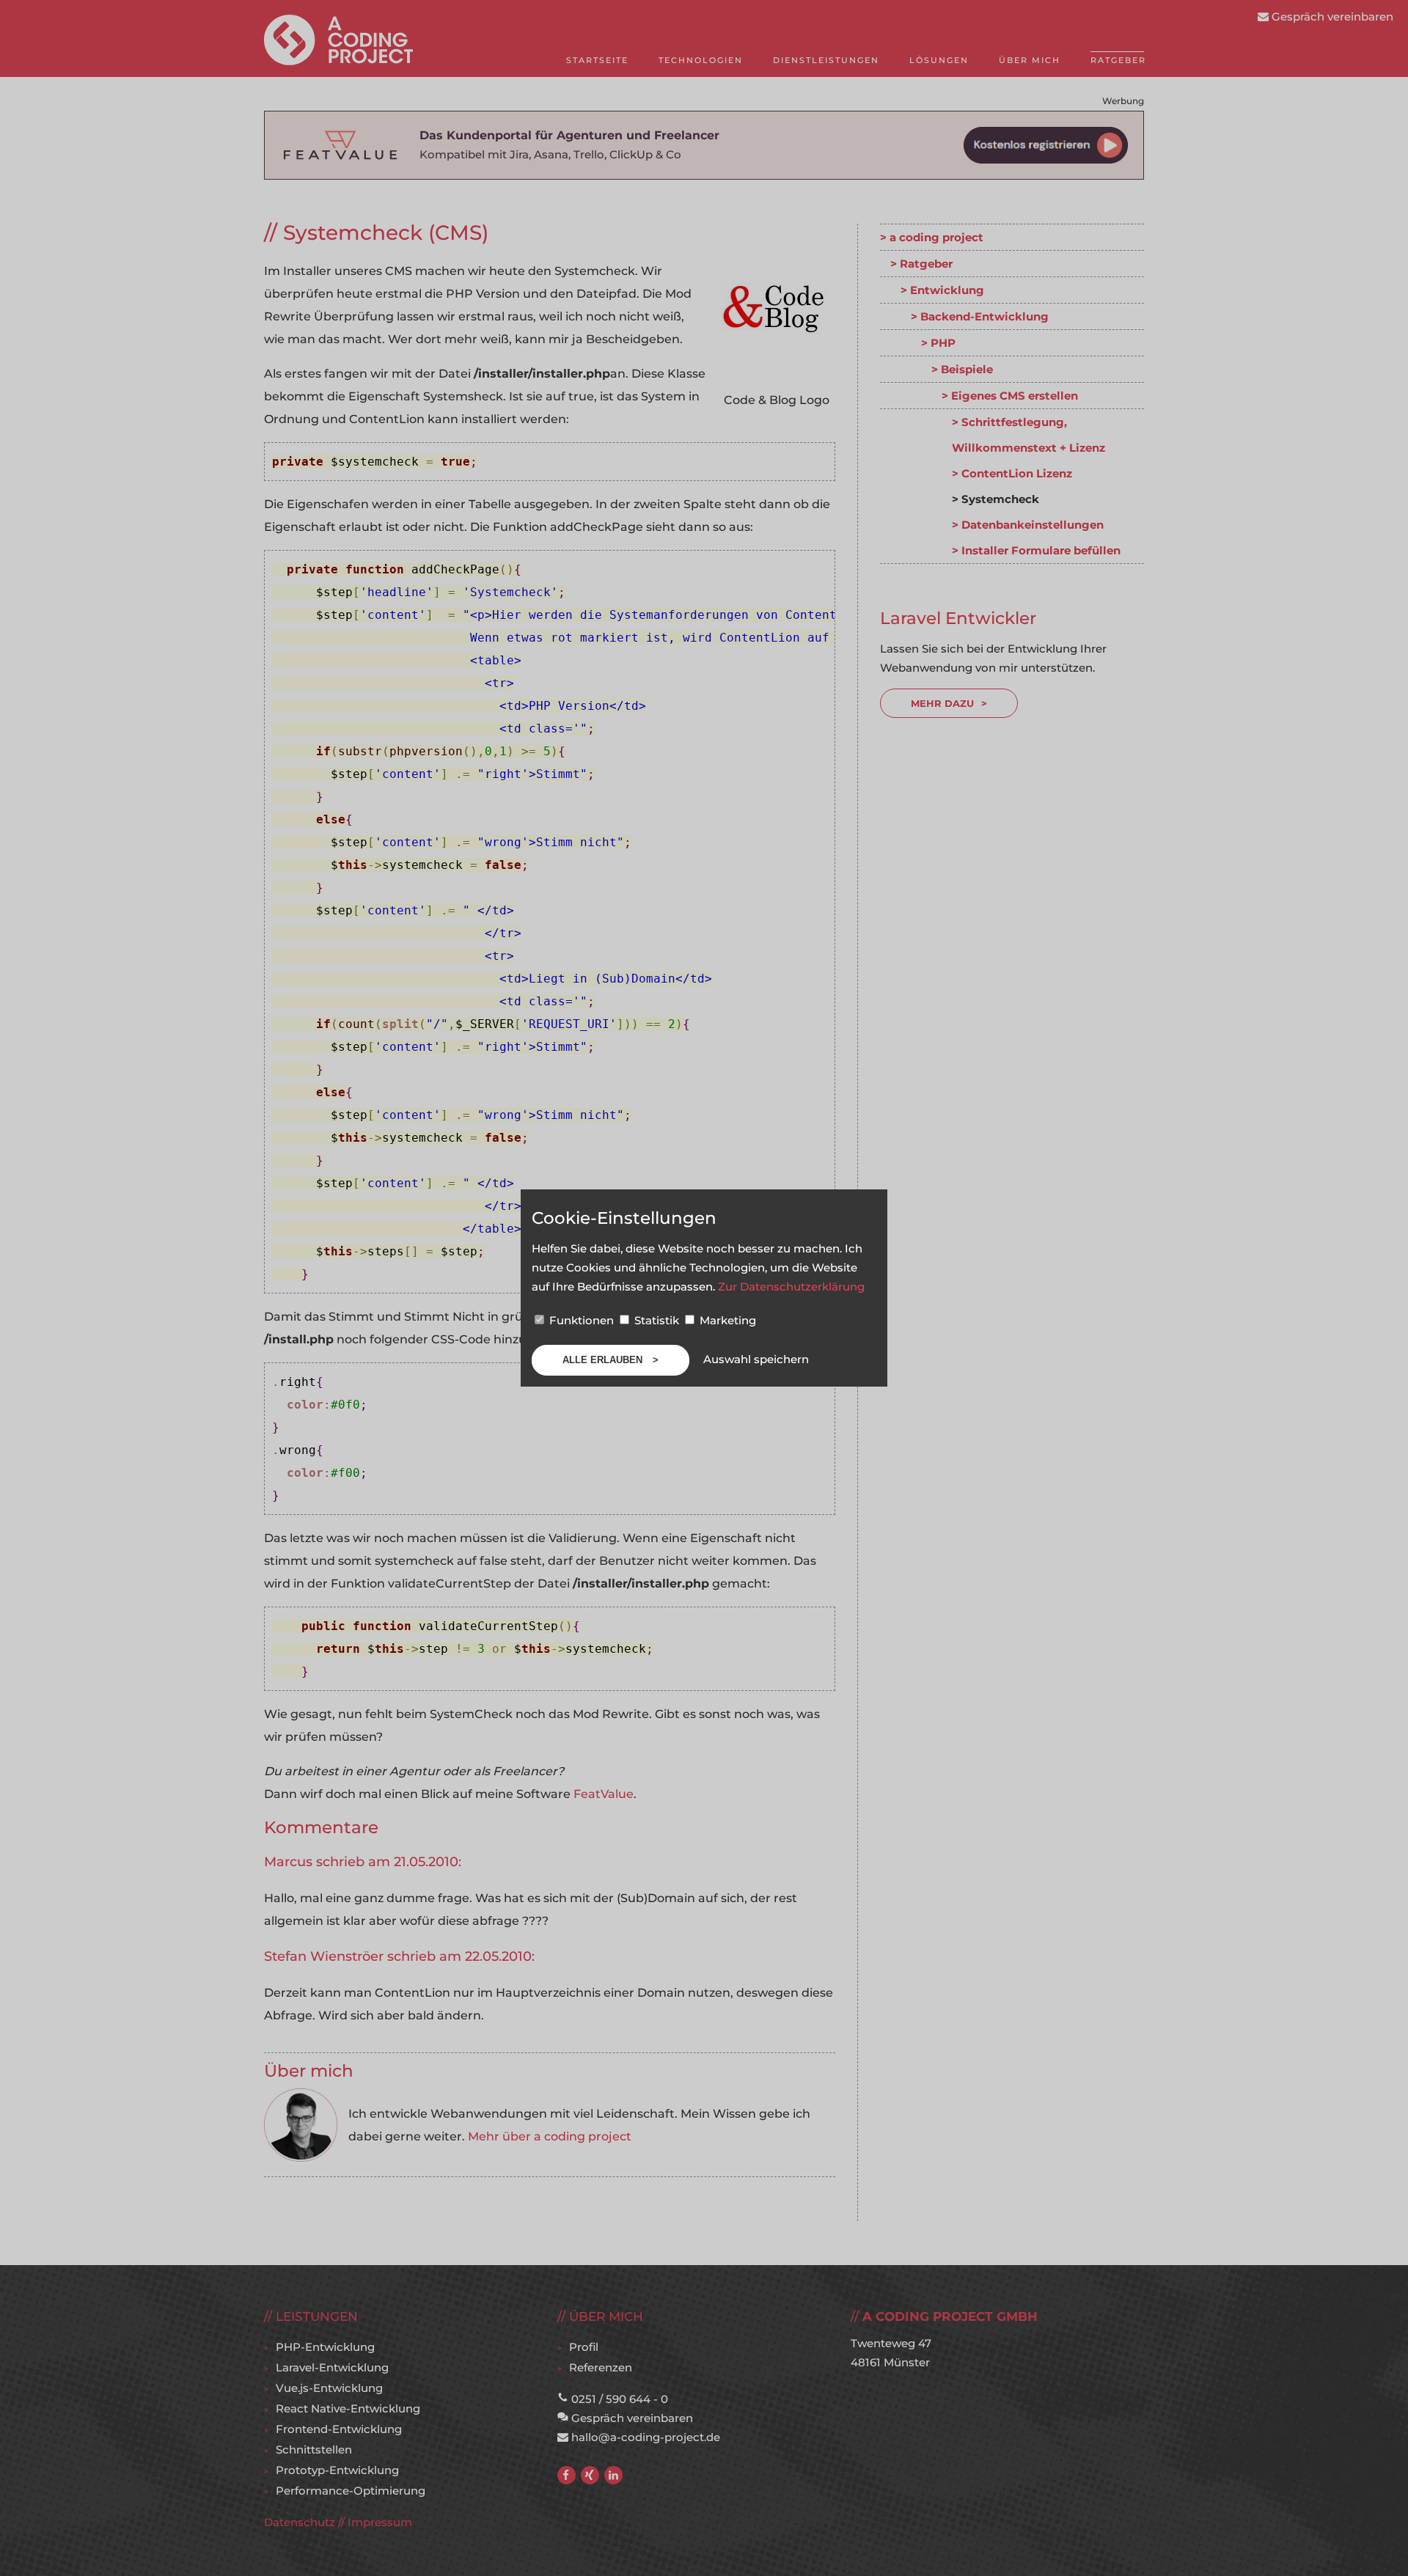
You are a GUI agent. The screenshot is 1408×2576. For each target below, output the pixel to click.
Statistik (657, 1320)
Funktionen (582, 1320)
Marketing (726, 1320)
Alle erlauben (604, 1360)
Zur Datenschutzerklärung (791, 1287)
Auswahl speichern (756, 1359)
